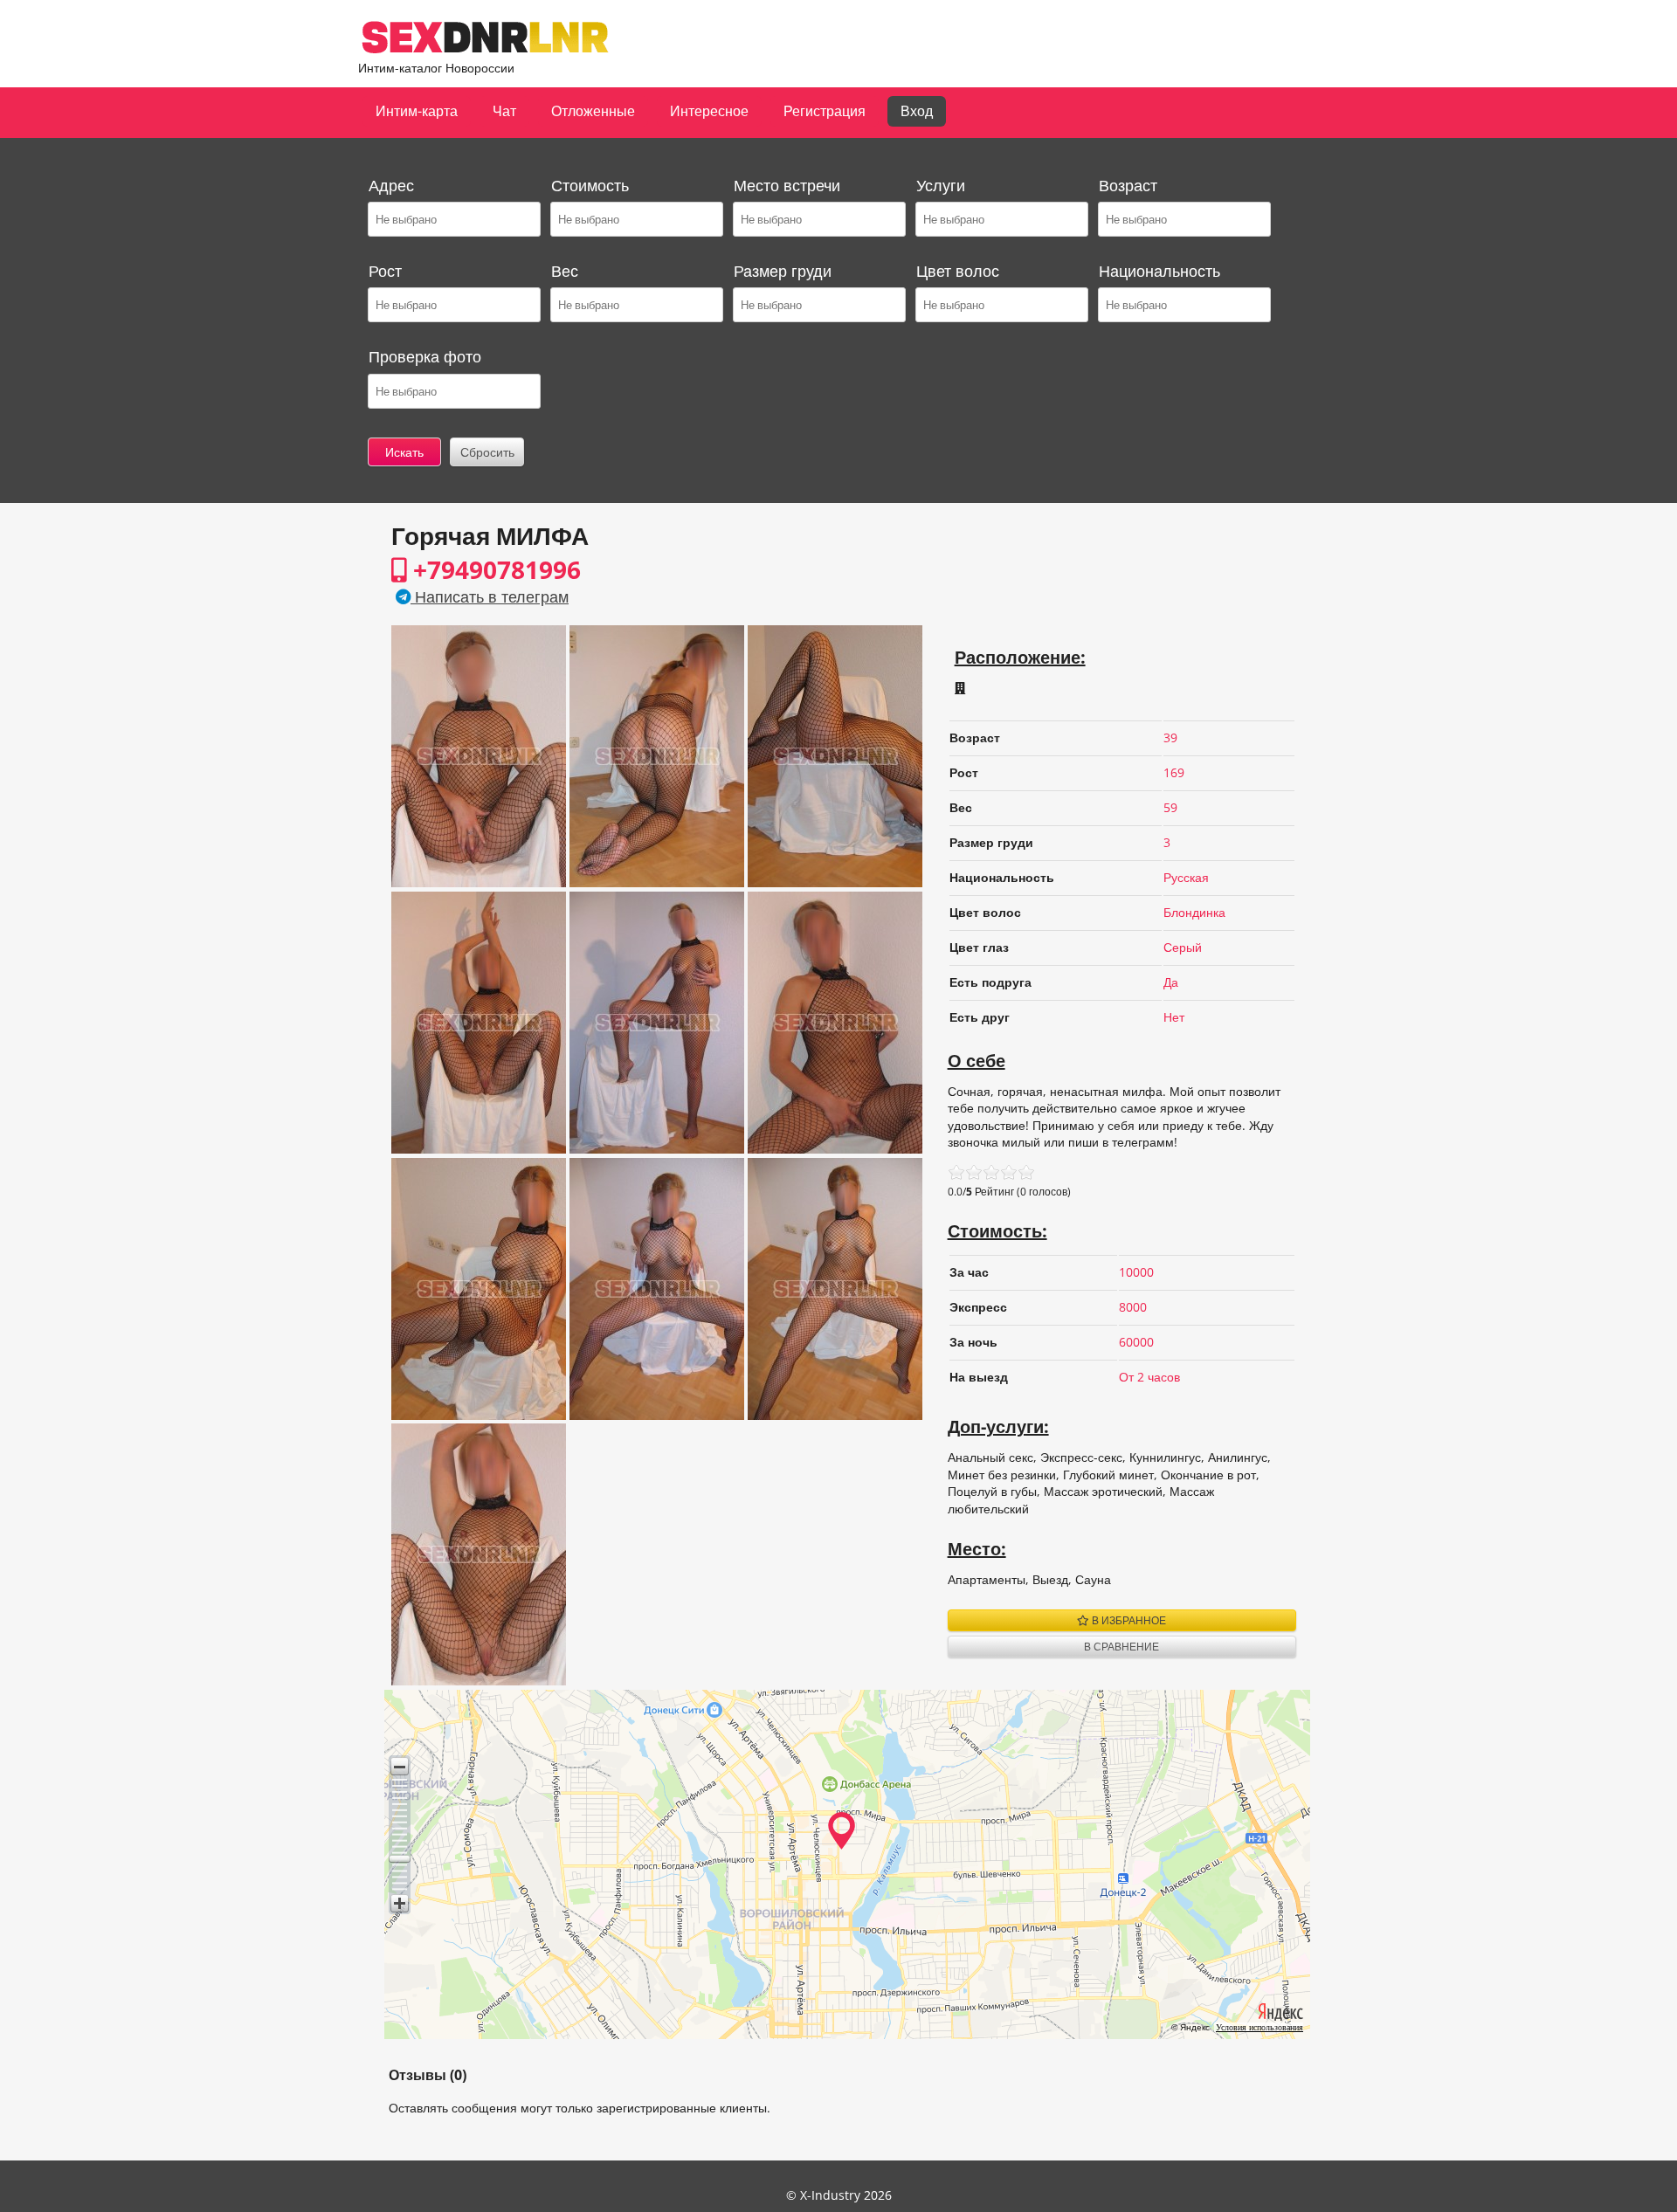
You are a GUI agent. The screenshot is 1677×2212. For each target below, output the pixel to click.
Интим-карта (417, 111)
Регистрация (825, 111)
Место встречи (787, 185)
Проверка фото (425, 356)
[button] (400, 1766)
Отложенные (593, 111)
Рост (385, 271)
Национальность (1159, 271)
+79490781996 (494, 569)
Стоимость (590, 185)
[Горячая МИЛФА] (479, 882)
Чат (504, 111)
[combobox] (453, 219)
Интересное (709, 111)
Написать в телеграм (490, 596)
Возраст (1128, 185)
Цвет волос (958, 271)
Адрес (391, 185)
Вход (917, 111)
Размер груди (783, 271)
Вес (565, 271)
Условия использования (1259, 2027)
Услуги (941, 185)
